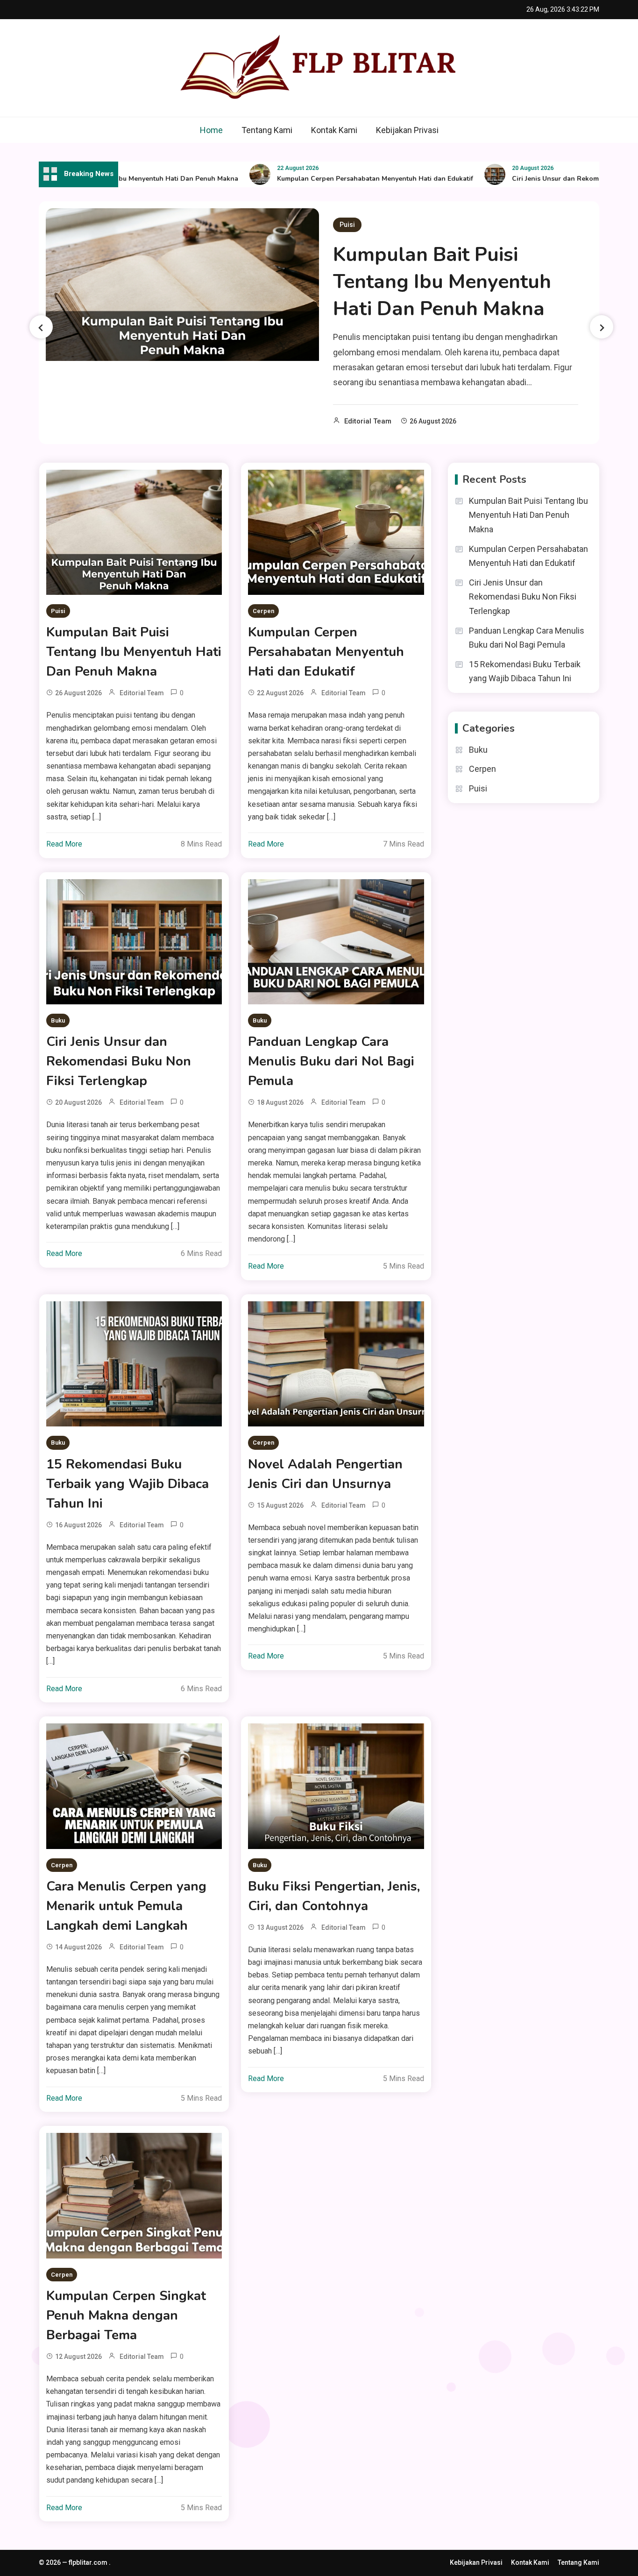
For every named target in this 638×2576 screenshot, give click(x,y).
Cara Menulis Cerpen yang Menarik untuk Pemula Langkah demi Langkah (126, 1906)
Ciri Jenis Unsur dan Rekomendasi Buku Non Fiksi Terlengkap (119, 1061)
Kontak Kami (334, 130)
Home (211, 130)
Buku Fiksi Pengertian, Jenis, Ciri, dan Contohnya (334, 1896)
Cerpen (263, 611)
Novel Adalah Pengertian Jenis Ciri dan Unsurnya (325, 1474)
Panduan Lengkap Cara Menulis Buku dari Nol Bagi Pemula (331, 1061)
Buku (58, 1020)
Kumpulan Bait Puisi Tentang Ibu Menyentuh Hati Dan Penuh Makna (442, 282)
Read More (64, 844)
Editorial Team (368, 421)
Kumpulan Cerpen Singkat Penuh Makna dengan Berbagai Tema (126, 2315)
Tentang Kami (267, 130)
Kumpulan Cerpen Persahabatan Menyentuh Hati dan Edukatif (335, 179)
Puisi (347, 225)
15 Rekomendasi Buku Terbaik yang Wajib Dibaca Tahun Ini (128, 1484)
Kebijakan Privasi (407, 130)
